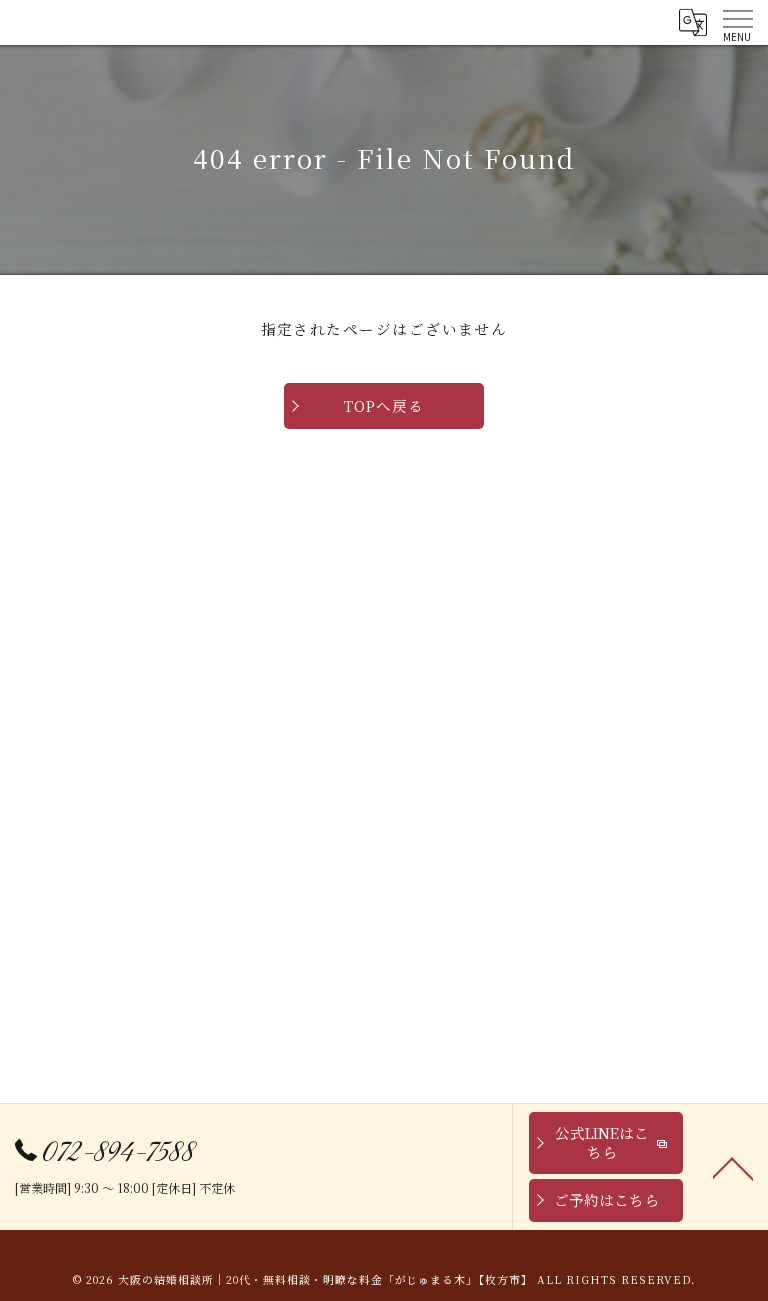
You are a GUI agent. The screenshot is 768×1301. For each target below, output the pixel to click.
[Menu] (737, 22)
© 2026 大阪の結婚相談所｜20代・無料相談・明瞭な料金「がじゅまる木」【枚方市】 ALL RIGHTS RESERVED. (383, 1279)
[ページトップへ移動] (733, 1167)
